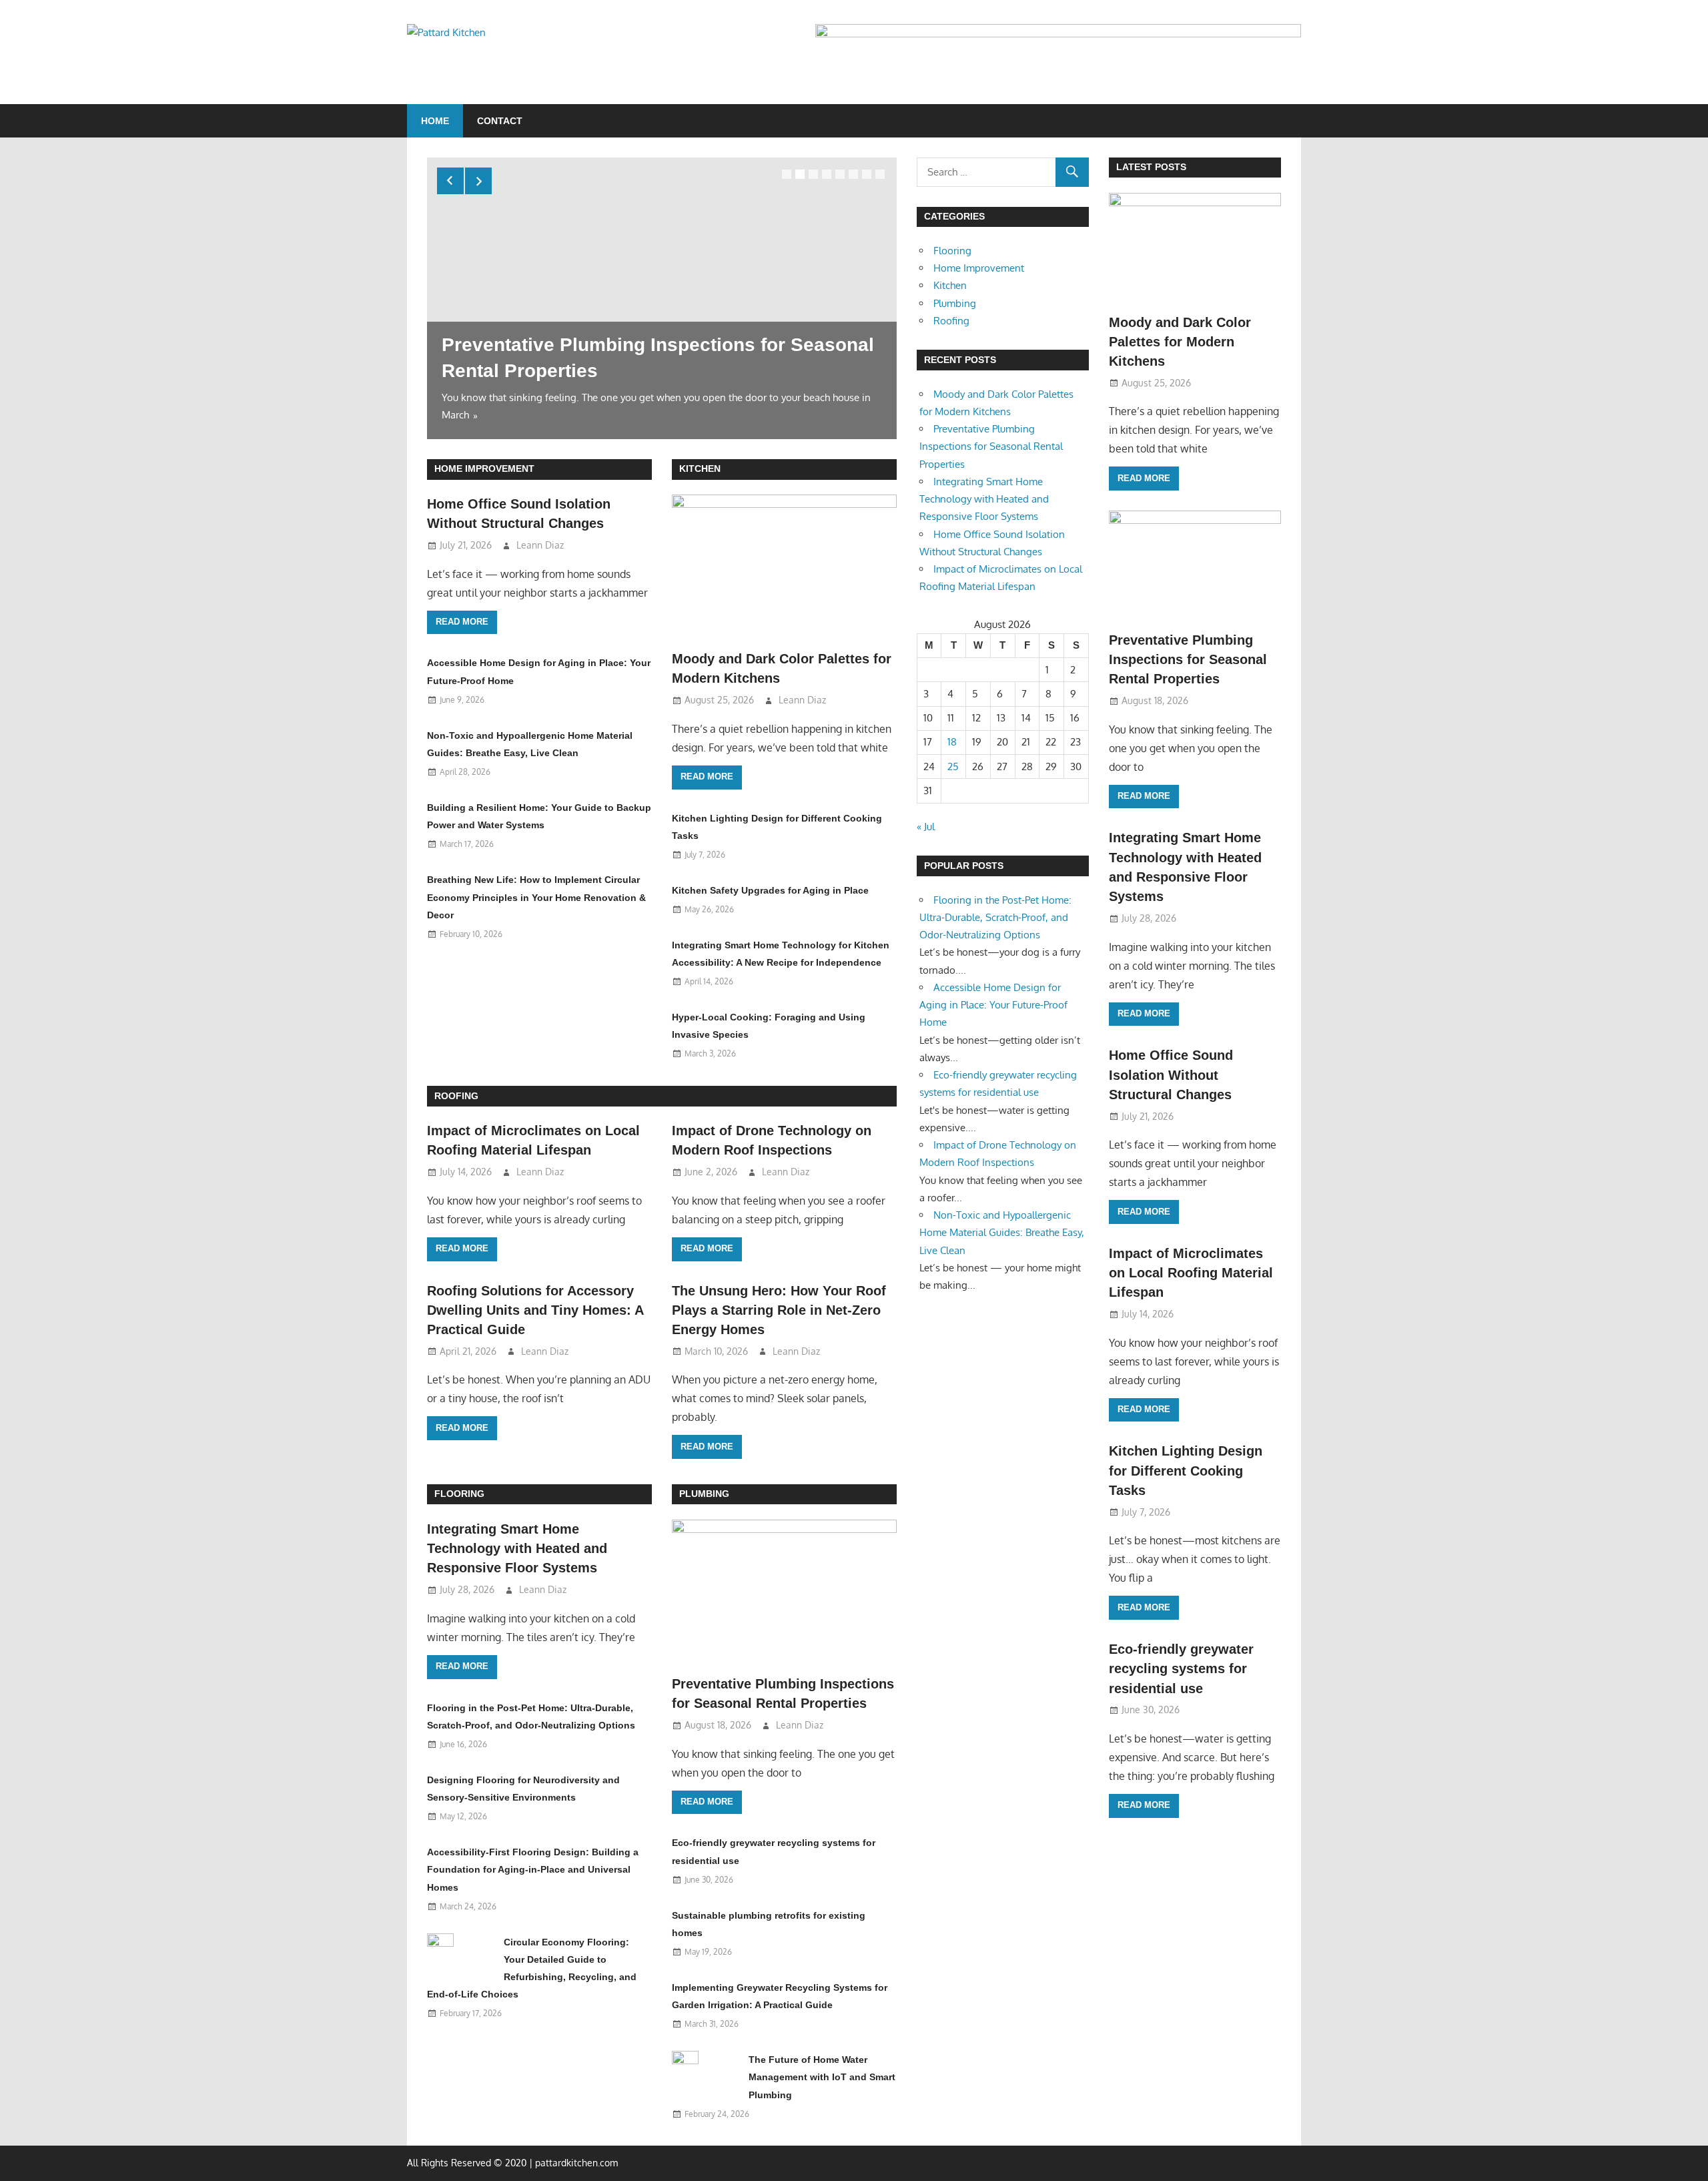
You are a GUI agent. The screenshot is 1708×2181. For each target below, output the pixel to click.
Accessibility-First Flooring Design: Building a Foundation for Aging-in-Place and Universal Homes (533, 1870)
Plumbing (704, 1494)
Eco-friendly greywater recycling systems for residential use (1181, 1669)
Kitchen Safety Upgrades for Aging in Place (770, 890)
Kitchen (700, 469)
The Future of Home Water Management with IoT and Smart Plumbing (822, 2077)
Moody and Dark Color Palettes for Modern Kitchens (1180, 342)
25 (953, 766)
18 (952, 742)
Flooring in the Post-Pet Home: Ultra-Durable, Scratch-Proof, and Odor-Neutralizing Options (995, 918)
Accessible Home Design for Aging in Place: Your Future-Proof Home (993, 1005)
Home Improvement (484, 469)
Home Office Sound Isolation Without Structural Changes (1171, 1075)
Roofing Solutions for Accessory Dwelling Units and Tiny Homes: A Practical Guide (535, 1310)
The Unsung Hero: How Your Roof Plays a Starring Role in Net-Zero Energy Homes (779, 1310)
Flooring (459, 1494)
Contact (500, 121)
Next (478, 181)
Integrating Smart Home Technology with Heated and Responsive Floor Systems (517, 1549)
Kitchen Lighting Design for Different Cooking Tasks (1186, 1471)
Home (435, 121)
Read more (462, 622)
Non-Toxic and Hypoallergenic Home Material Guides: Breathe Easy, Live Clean (1002, 1233)
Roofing (456, 1096)
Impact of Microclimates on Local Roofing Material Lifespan (1191, 1273)
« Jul (926, 827)
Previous (450, 181)
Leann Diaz (540, 545)
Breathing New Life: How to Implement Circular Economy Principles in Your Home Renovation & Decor (536, 897)
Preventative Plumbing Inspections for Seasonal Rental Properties (991, 446)
